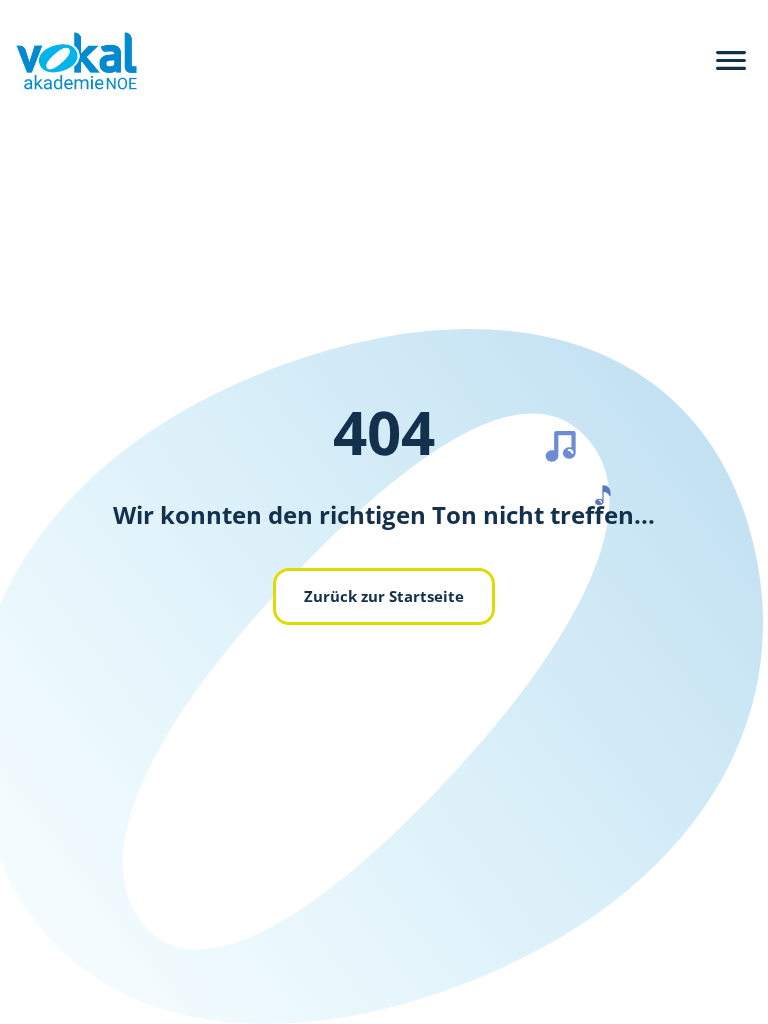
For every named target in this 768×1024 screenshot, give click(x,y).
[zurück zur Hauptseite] (68, 61)
